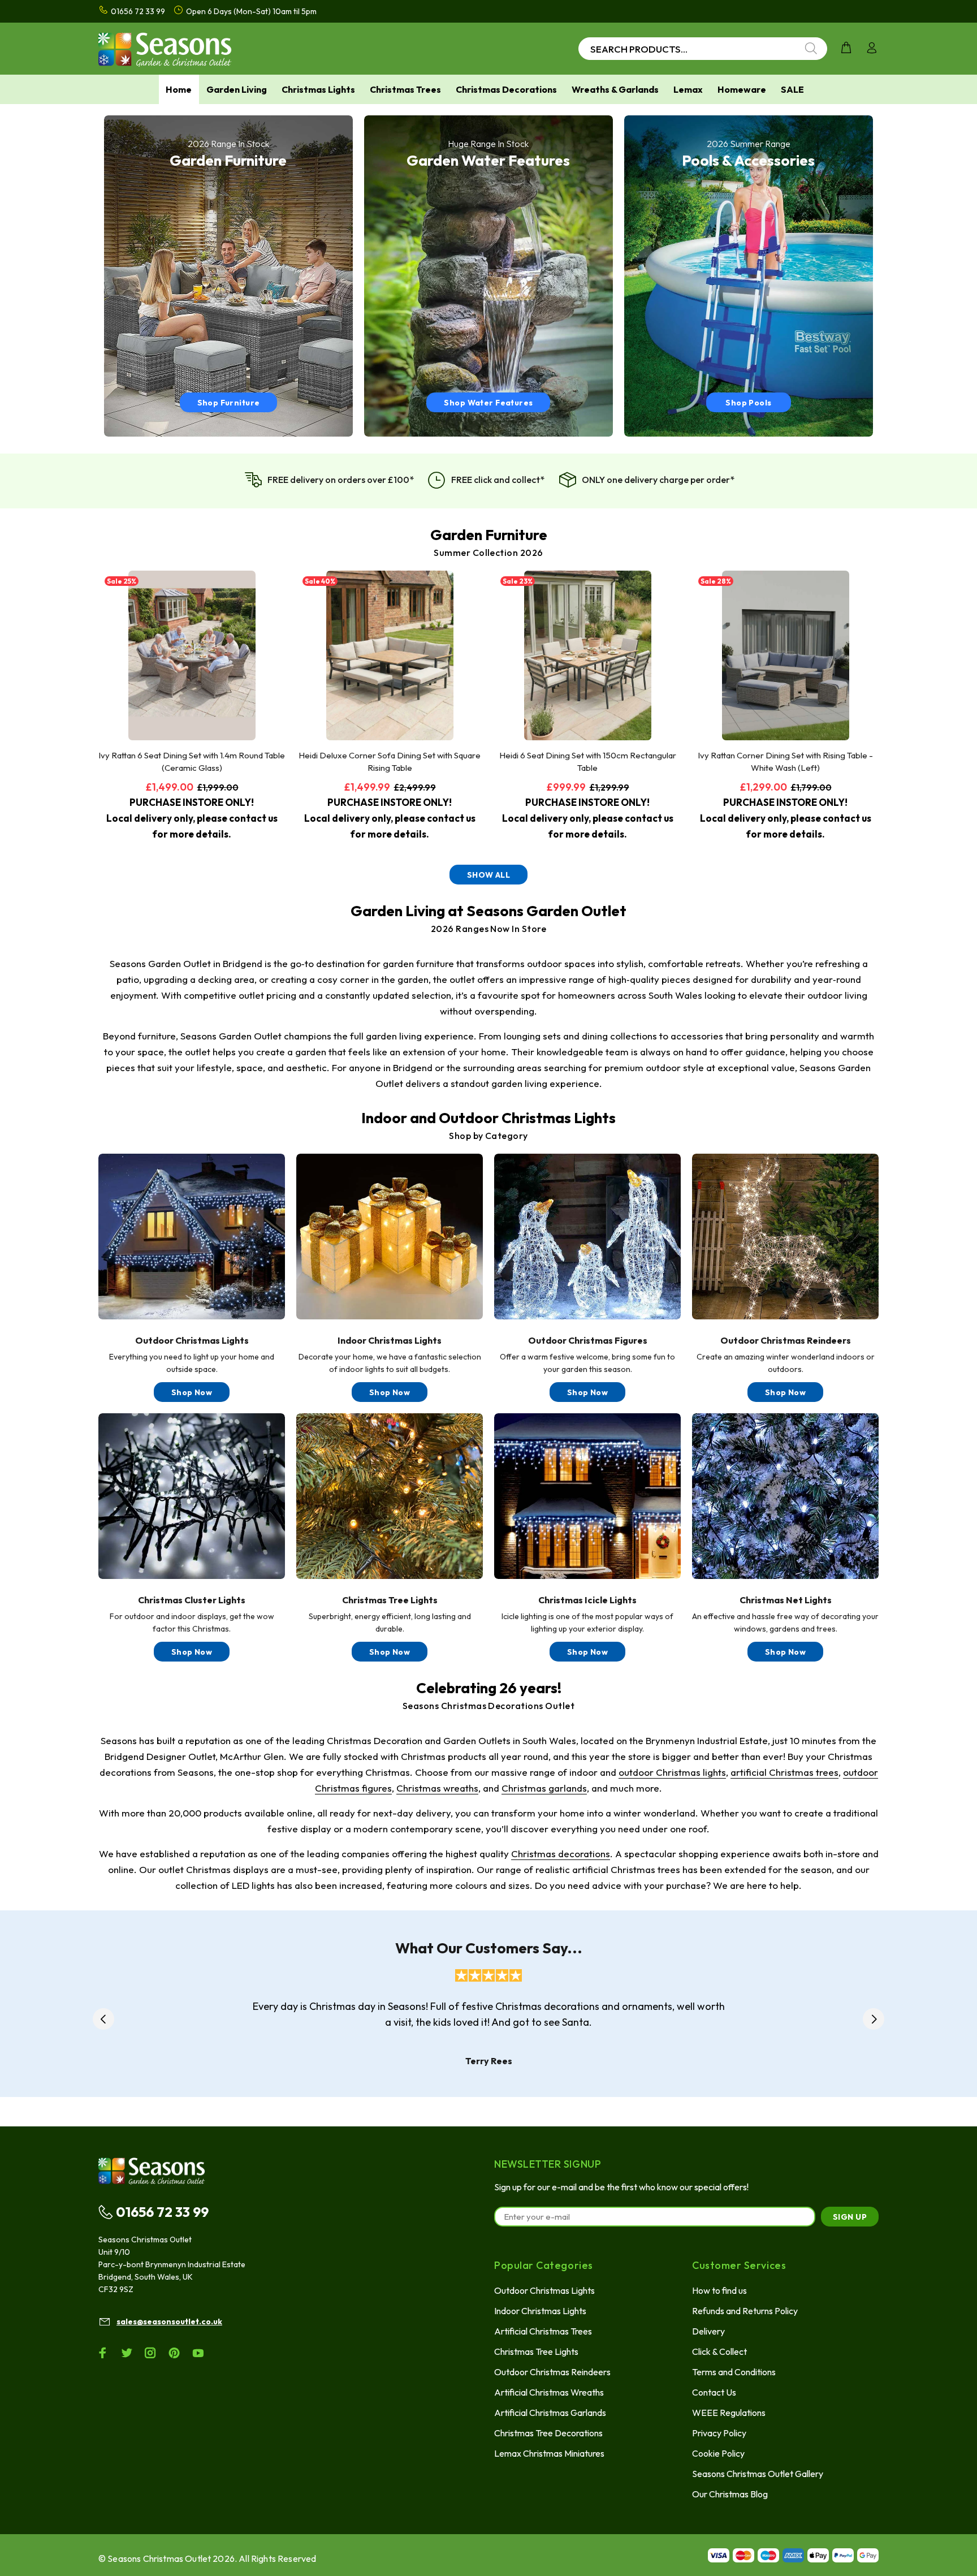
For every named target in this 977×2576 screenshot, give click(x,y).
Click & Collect (719, 2351)
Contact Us (714, 2392)
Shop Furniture (229, 403)
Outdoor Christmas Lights (544, 2290)
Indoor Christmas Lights (540, 2311)
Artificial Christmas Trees (543, 2331)
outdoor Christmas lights (672, 1772)
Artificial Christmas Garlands (550, 2413)
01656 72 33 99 (162, 2212)
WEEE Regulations (729, 2413)
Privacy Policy (719, 2433)
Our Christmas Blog (730, 2494)
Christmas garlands (544, 1788)
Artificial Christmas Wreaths (549, 2392)
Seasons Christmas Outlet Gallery (758, 2474)
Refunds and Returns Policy (745, 2311)
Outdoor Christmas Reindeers (552, 2372)
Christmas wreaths (437, 1788)
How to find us (719, 2290)
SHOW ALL (488, 875)
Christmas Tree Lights (536, 2351)
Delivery (708, 2331)
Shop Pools (748, 403)
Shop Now (192, 1392)
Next (874, 2019)
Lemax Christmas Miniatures (549, 2453)
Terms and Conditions (734, 2372)
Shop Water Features (488, 403)
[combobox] (703, 49)
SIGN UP (850, 2217)
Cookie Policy (718, 2453)
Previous (103, 2019)
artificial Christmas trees (784, 1772)
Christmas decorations (561, 1854)
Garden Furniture (489, 535)
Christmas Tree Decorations (548, 2433)
